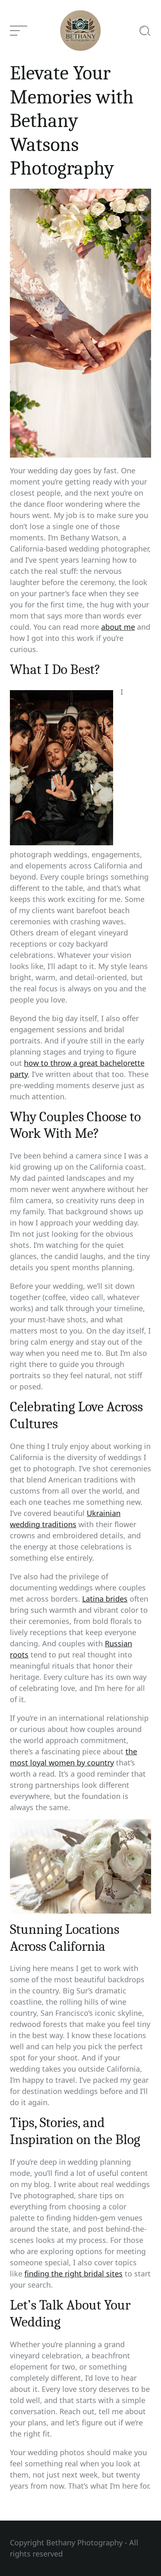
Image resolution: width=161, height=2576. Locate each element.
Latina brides (105, 1599)
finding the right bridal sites (73, 2274)
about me (118, 627)
